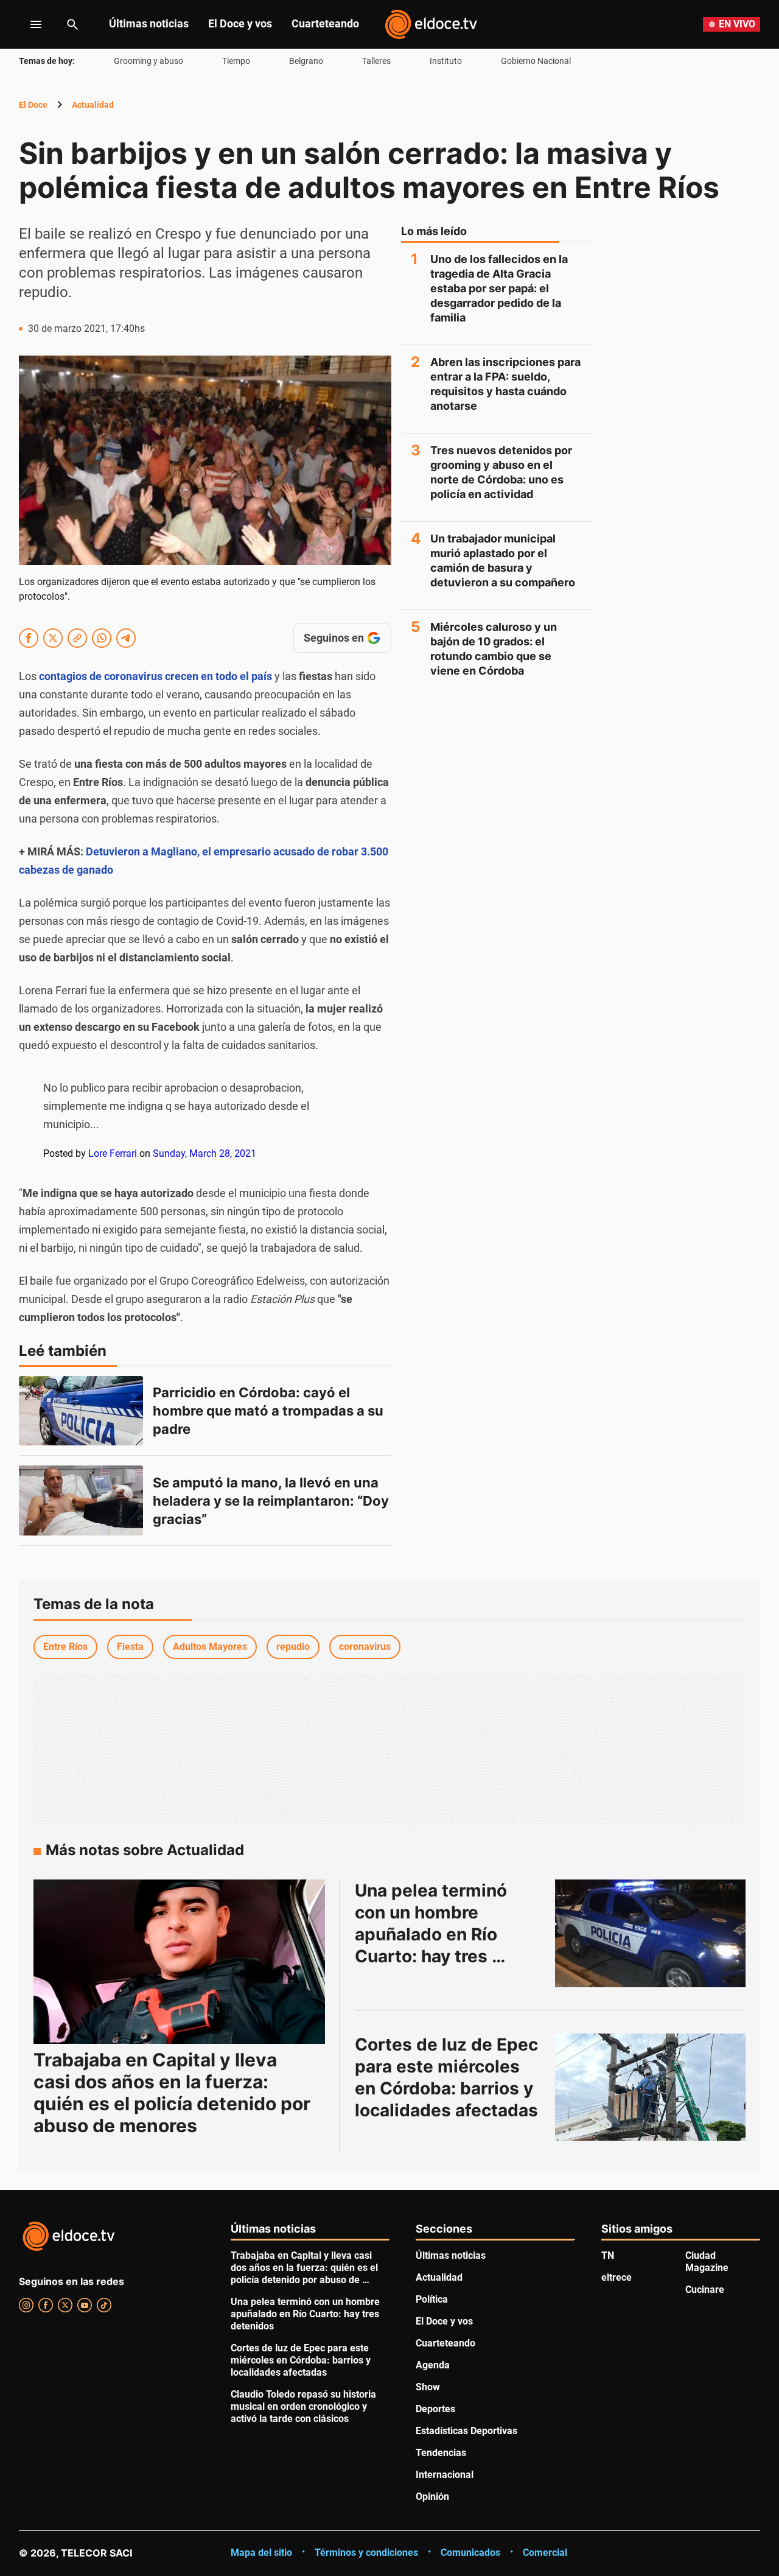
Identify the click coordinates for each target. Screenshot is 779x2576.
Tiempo (236, 61)
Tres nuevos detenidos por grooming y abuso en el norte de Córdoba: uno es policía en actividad (501, 472)
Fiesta (130, 1647)
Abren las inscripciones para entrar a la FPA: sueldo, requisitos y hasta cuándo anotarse (505, 384)
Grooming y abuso (148, 61)
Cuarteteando (325, 23)
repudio (293, 1647)
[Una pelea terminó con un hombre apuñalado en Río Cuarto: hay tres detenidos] (651, 1933)
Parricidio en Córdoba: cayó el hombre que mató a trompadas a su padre (270, 1411)
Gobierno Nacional (536, 61)
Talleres (376, 61)
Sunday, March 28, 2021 (204, 1153)
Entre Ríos (65, 1647)
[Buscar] (72, 24)
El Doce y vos (240, 23)
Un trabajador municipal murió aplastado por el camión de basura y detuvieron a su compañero (503, 560)
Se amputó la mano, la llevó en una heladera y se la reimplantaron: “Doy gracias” (272, 1501)
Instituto (446, 61)
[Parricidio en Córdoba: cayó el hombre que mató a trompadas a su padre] (81, 1411)
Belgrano (306, 61)
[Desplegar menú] (26, 24)
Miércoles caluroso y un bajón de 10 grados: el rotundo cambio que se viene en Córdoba (494, 649)
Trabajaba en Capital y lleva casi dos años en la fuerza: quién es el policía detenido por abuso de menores (172, 2093)
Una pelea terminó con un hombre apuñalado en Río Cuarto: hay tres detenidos (433, 1934)
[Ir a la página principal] (431, 24)
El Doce (33, 105)
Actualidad (93, 105)
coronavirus (365, 1647)
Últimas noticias (149, 23)
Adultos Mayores (210, 1647)
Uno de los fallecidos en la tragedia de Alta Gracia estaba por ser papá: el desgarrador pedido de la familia (499, 288)
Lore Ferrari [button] (113, 1153)
